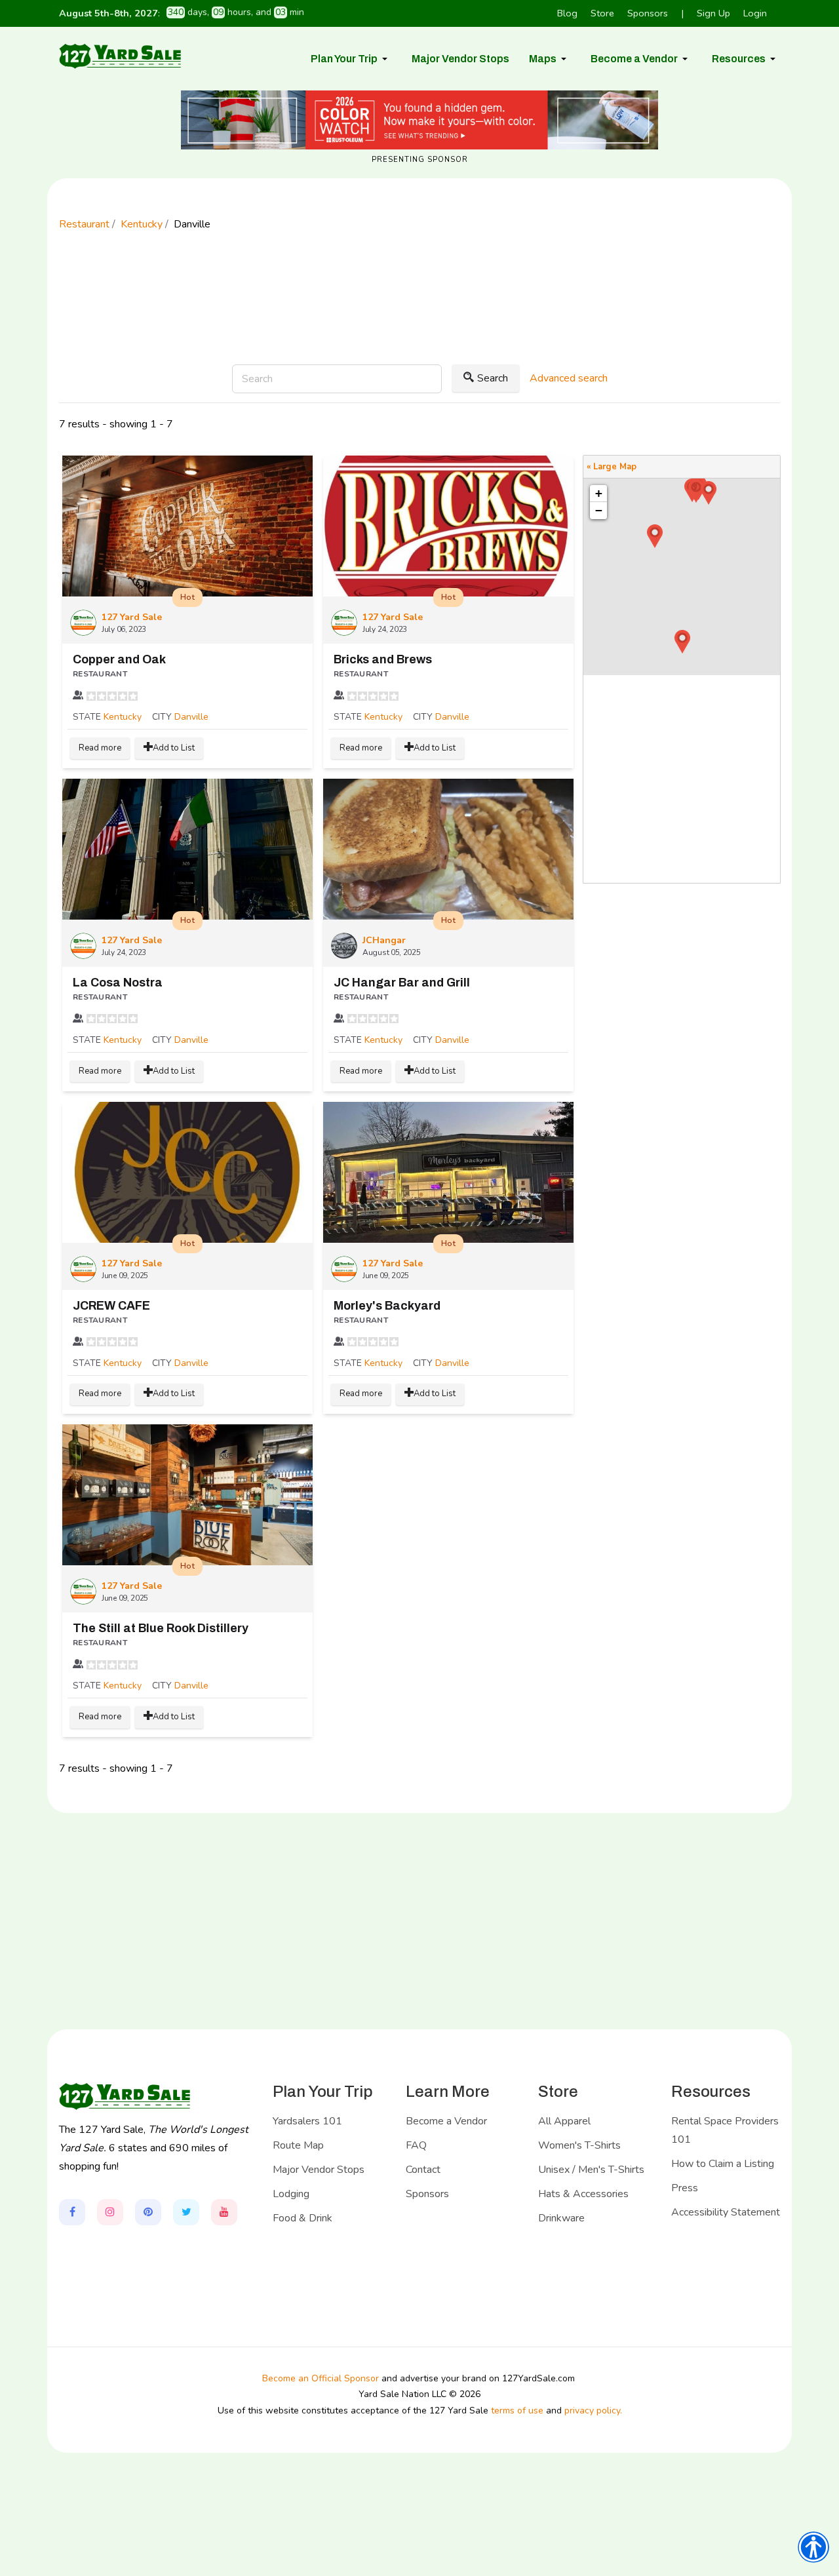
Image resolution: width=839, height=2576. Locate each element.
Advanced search (569, 378)
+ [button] (599, 493)
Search (493, 378)
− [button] (599, 510)
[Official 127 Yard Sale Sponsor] (419, 120)
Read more (100, 748)
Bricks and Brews (383, 659)
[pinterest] (148, 2212)
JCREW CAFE (111, 1306)
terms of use (517, 2410)
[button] (351, 59)
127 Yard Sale (132, 617)
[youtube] (224, 2212)
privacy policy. (593, 2410)
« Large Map (612, 467)
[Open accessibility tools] (813, 2547)
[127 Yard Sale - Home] (120, 56)
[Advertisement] (419, 315)
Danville (191, 717)
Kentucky (123, 717)
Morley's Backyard (387, 1306)
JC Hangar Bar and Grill (402, 983)
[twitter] (186, 2212)
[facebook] (72, 2212)
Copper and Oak (119, 659)
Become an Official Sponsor (321, 2378)
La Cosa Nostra (118, 983)
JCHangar (384, 940)
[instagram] (110, 2212)
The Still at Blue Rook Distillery (161, 1628)
